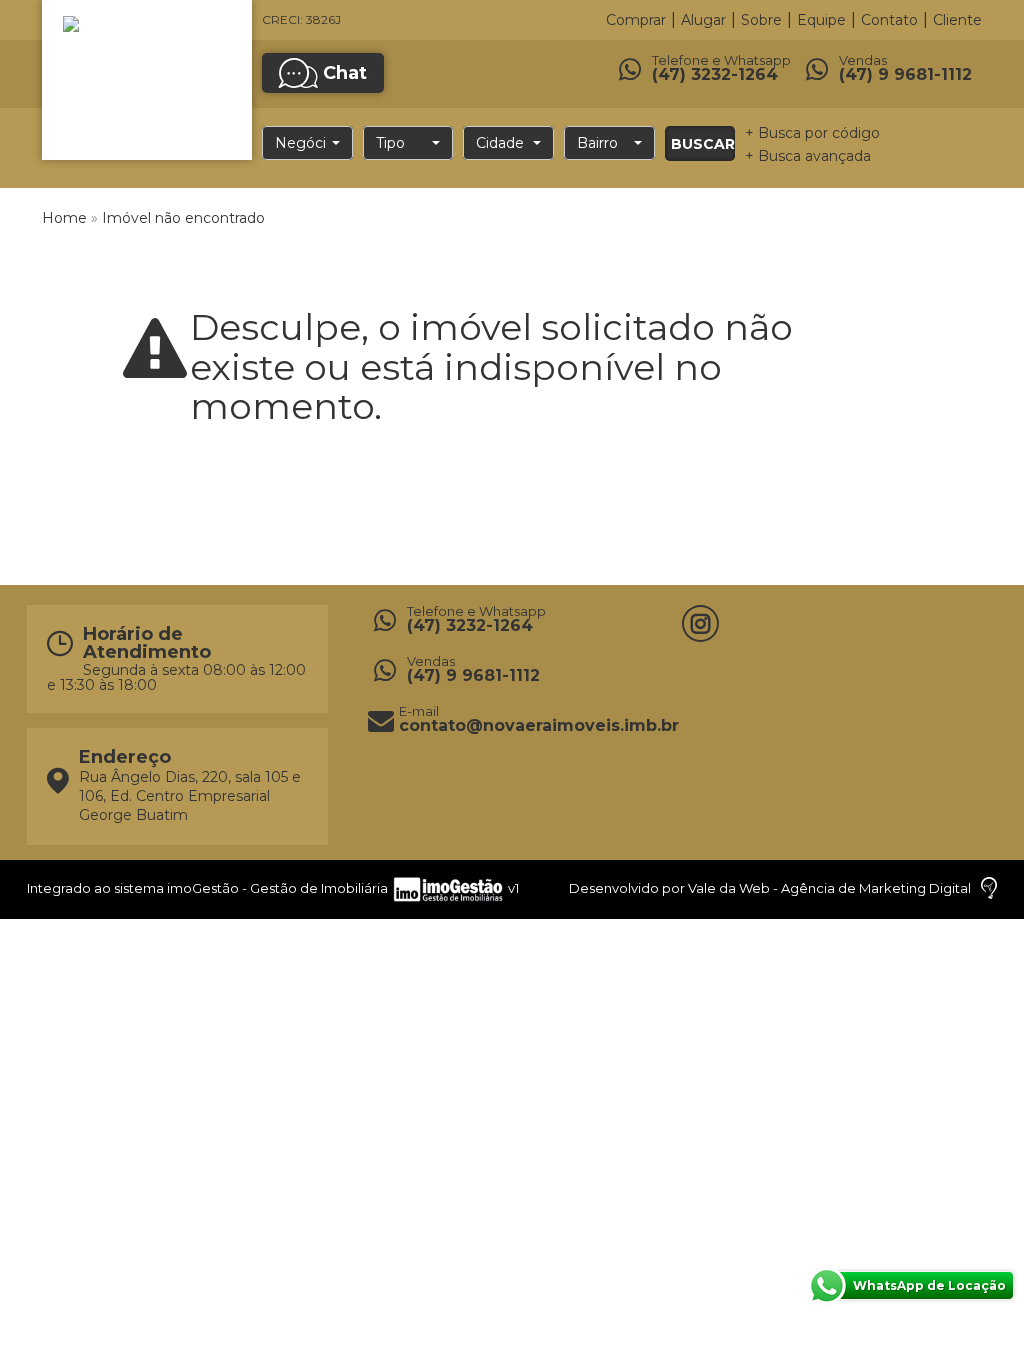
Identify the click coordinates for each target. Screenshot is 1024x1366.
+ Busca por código (812, 133)
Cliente (957, 20)
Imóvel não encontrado (183, 218)
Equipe (821, 20)
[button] (307, 143)
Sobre (761, 20)
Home (64, 218)
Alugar (703, 20)
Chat (345, 73)
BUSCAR (703, 144)
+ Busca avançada (808, 156)
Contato (889, 20)
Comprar (636, 20)
